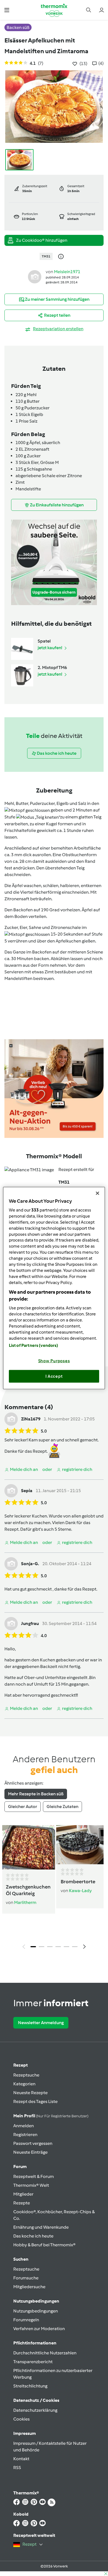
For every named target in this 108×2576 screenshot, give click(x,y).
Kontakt (21, 2459)
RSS (17, 2468)
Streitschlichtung (30, 2386)
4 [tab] (58, 1947)
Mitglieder (23, 2194)
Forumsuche (26, 2278)
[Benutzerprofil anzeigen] (35, 276)
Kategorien (24, 2084)
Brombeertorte (78, 1882)
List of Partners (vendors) (34, 1345)
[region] (54, 1288)
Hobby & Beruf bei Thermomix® (44, 2245)
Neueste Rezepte (30, 2093)
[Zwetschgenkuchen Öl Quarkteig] (28, 1847)
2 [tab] (42, 1947)
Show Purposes (54, 1361)
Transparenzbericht (33, 2362)
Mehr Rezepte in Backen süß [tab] (36, 1794)
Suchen (21, 2259)
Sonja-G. (30, 1564)
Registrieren (25, 2135)
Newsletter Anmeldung (41, 2023)
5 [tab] (66, 1947)
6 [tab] (75, 1947)
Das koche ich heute (33, 2236)
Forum (20, 2167)
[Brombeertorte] (80, 1845)
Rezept (20, 2065)
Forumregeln (26, 2320)
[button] (7, 10)
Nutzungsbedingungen (36, 2311)
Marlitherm (25, 1902)
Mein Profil (51, 2116)
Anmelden (24, 2126)
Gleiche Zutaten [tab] (62, 1807)
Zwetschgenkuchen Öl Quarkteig (28, 1890)
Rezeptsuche (26, 2075)
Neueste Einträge (30, 2152)
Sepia (27, 1491)
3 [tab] (50, 1947)
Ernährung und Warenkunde (41, 2227)
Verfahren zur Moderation (39, 2329)
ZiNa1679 (31, 1419)
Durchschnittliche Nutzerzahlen (45, 2353)
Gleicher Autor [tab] (23, 1807)
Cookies (21, 2419)
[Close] (97, 1193)
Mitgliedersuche (29, 2287)
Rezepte (22, 2203)
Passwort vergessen (33, 2143)
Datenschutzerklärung (35, 2410)
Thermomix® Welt (31, 2185)
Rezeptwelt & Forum (34, 2176)
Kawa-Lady (80, 1891)
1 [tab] (33, 1947)
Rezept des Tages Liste (35, 2101)
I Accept (54, 1376)
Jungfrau (30, 1623)
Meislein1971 (67, 272)
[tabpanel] (54, 1889)
